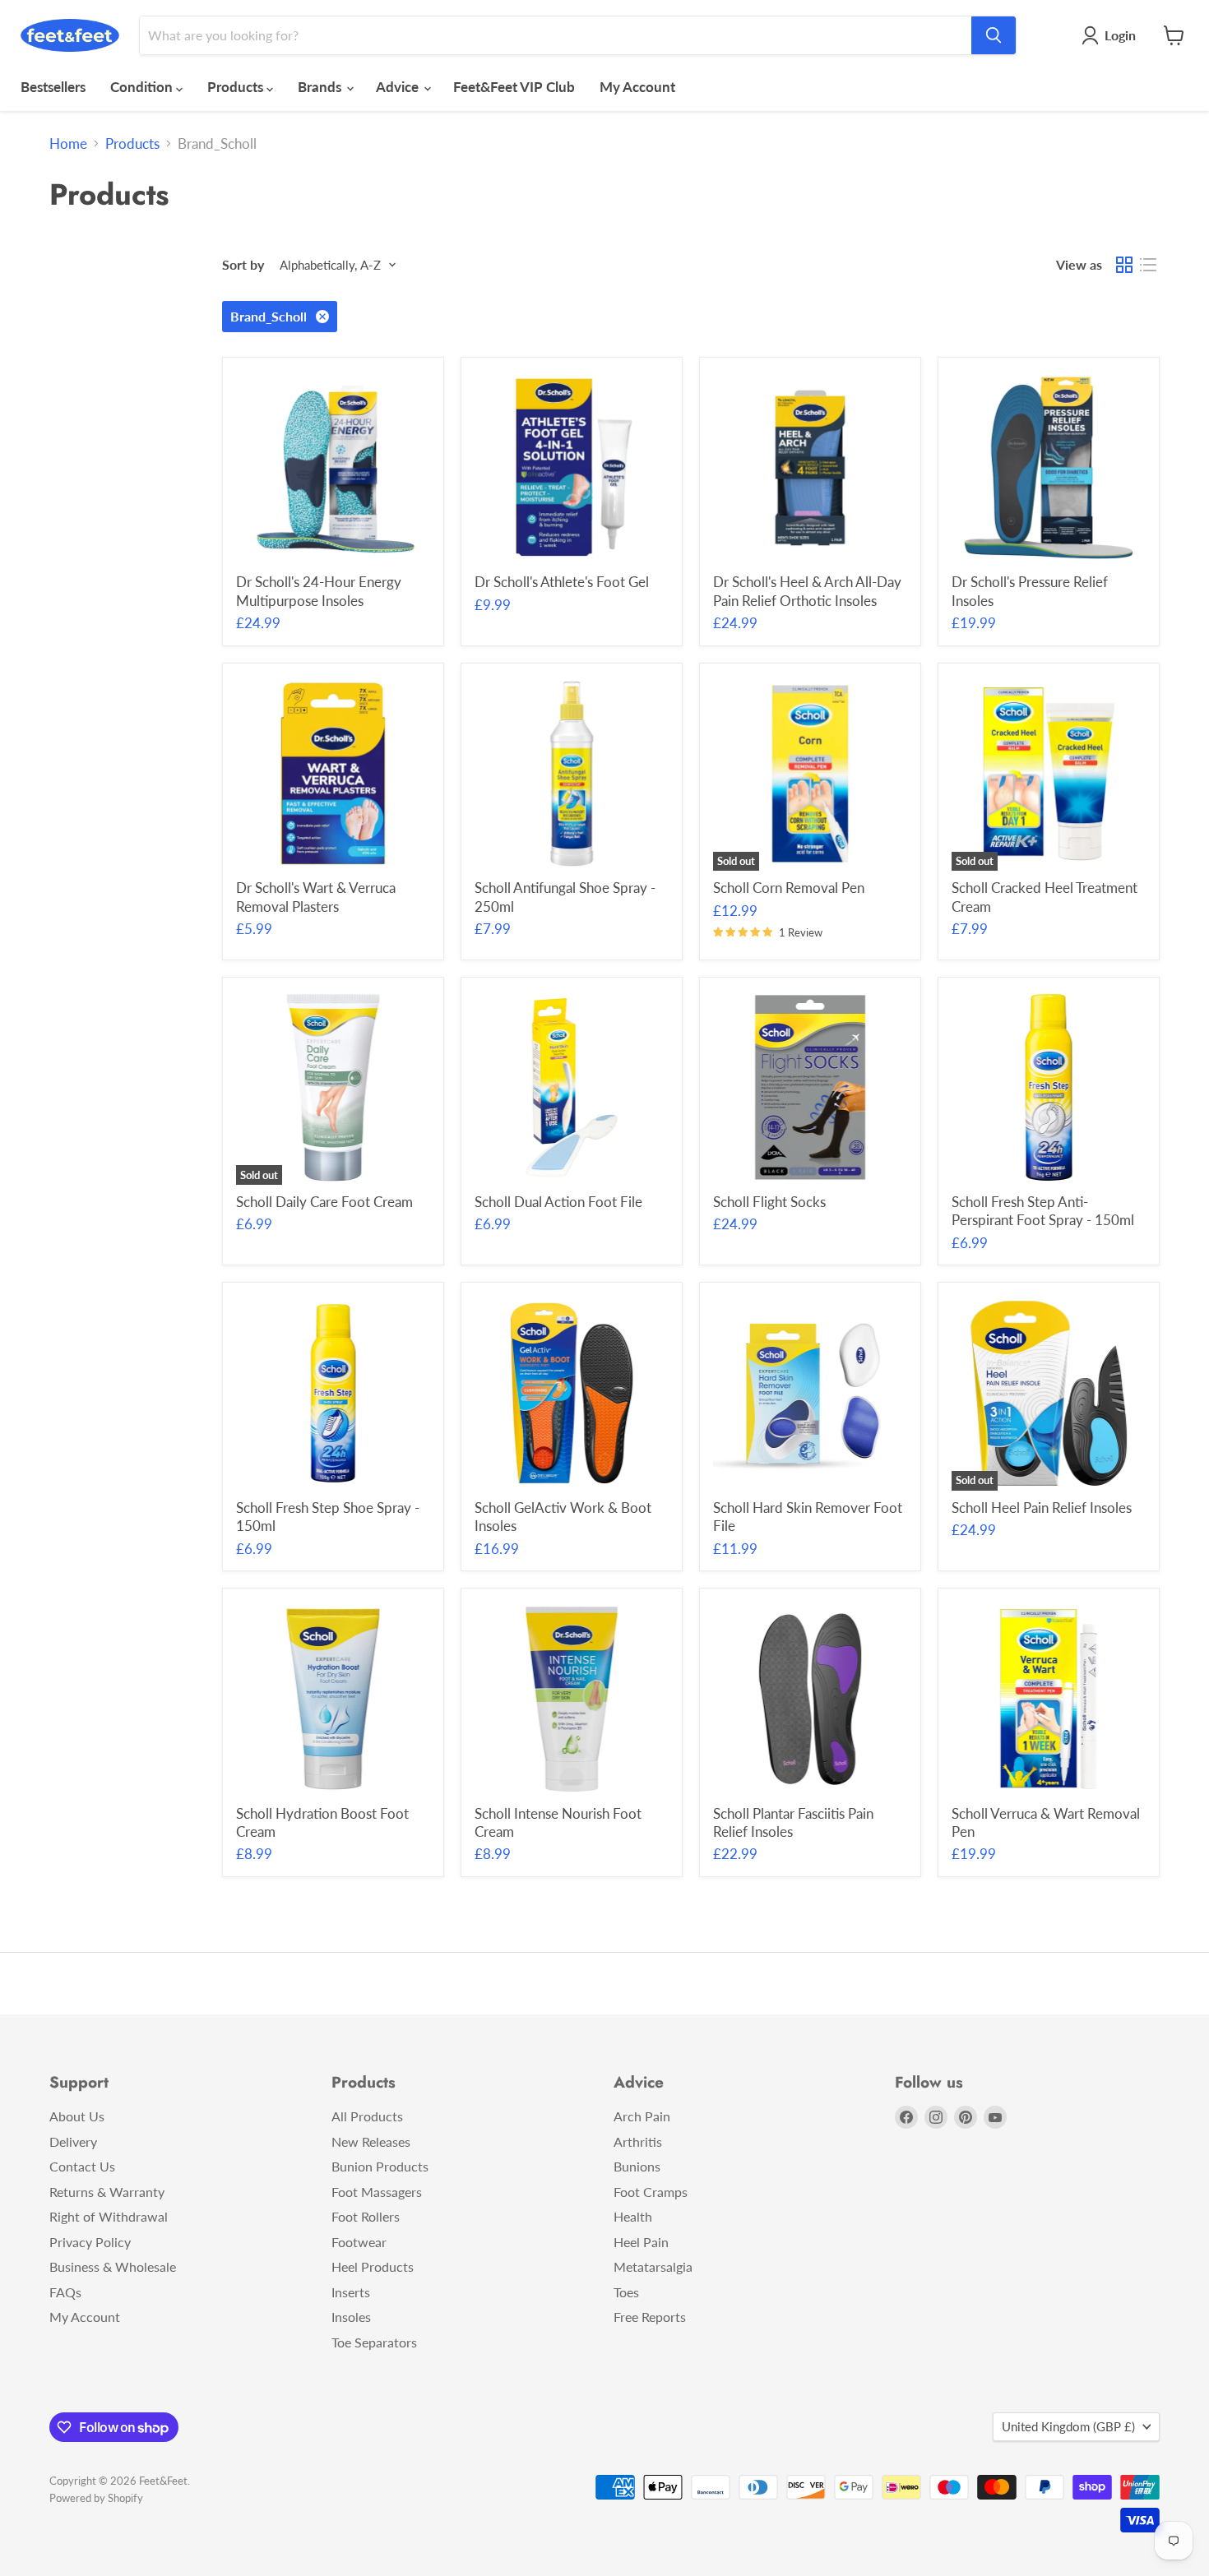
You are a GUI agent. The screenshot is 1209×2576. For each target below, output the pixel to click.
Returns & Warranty (107, 2192)
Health (633, 2216)
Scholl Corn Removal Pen (789, 888)
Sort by (243, 265)
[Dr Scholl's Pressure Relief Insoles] (1049, 468)
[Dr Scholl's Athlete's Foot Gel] (572, 468)
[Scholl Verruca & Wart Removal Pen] (1049, 1699)
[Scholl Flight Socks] (811, 1087)
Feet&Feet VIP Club (514, 87)
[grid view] (1125, 265)
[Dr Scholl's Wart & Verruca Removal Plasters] (334, 774)
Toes (626, 2292)
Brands (321, 87)
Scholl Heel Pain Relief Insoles (1042, 1508)
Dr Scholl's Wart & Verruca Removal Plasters (316, 897)
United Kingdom (1068, 2426)
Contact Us (82, 2166)
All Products (367, 2116)
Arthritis (638, 2141)
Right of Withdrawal (109, 2216)
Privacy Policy (90, 2242)
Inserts (351, 2292)
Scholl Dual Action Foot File (558, 1202)
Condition (143, 87)
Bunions (637, 2166)
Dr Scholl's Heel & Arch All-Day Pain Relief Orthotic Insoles (807, 591)
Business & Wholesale (113, 2266)
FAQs (65, 2292)
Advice (399, 87)
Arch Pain (642, 2116)
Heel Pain (641, 2242)
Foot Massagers (377, 2192)
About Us (77, 2116)
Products (237, 87)
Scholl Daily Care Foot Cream (324, 1202)
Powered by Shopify (96, 2498)
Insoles (351, 2317)
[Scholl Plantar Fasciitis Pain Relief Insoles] (811, 1699)
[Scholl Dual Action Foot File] (572, 1087)
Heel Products (373, 2266)
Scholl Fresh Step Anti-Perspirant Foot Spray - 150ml (1043, 1211)
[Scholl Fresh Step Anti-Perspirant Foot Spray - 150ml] (1049, 1087)
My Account (637, 87)
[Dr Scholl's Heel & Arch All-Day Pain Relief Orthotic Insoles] (811, 468)
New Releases (371, 2141)
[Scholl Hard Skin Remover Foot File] (811, 1393)
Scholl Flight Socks (769, 1202)
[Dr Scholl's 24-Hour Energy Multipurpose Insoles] (334, 468)
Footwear (359, 2242)
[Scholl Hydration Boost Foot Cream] (334, 1699)
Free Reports (650, 2317)
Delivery (73, 2141)
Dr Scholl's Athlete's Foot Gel (562, 582)
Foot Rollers (366, 2216)
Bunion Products (380, 2166)
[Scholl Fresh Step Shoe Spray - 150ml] (334, 1393)
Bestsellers (53, 87)
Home (68, 144)
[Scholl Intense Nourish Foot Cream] (572, 1699)
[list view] (1149, 265)
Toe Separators (374, 2342)
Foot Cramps (651, 2192)
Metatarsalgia (653, 2266)
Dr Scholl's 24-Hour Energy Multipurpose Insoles (319, 591)
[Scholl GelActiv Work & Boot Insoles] (572, 1393)
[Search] (994, 35)
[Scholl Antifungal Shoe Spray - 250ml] (572, 774)
